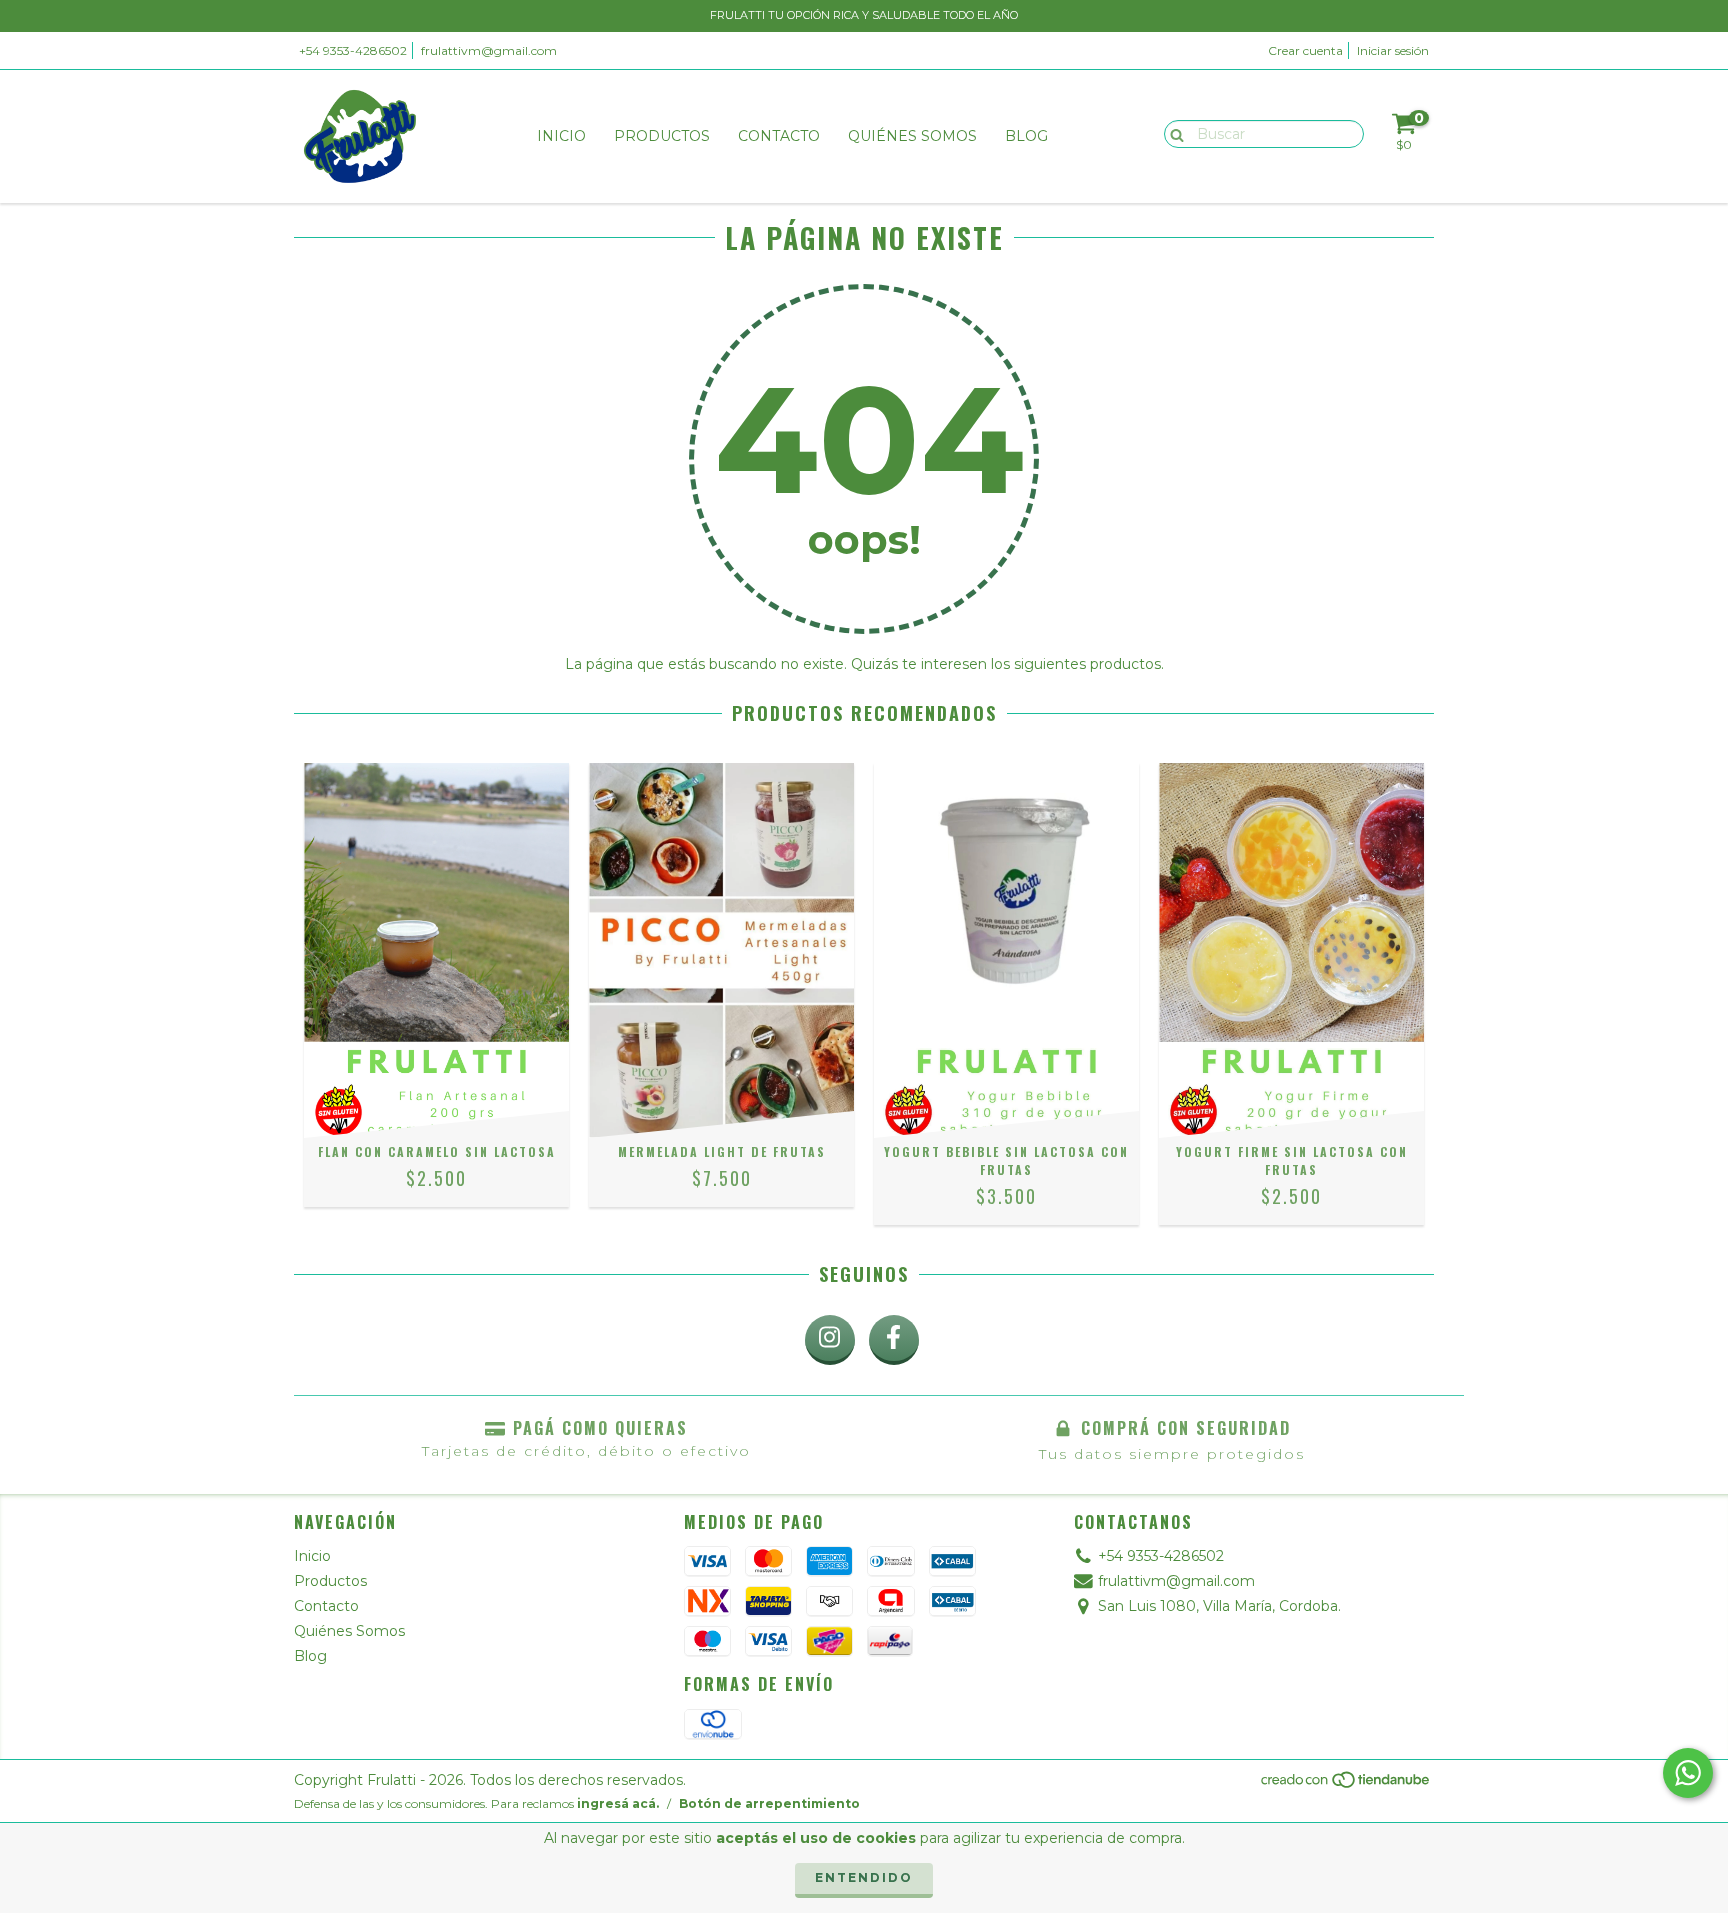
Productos (662, 136)
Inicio (561, 136)
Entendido (864, 1877)
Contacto (779, 136)
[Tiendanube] (1346, 1784)
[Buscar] (1172, 133)
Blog (1026, 136)
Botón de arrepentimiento (769, 1803)
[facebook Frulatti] (894, 1340)
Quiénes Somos (912, 136)
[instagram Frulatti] (830, 1340)
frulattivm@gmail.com (489, 50)
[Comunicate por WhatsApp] (1688, 1773)
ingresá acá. (618, 1803)
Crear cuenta (1305, 50)
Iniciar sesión (1393, 50)
